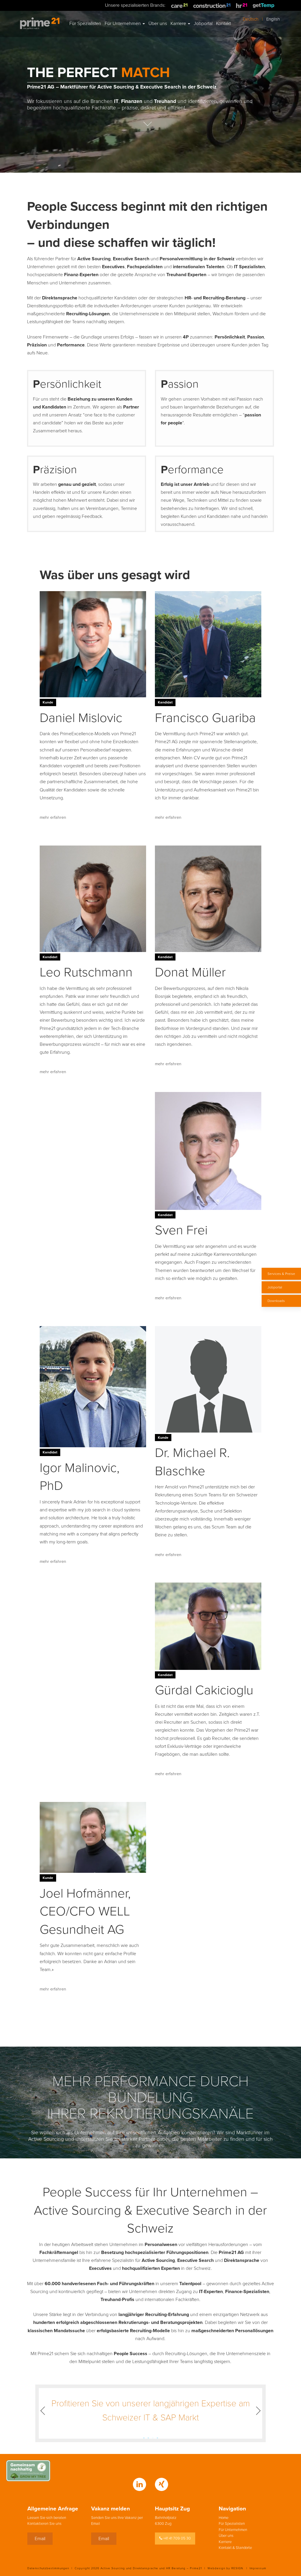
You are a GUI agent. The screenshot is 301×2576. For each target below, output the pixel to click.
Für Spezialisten (232, 2524)
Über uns (226, 2536)
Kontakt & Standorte (235, 2548)
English (273, 19)
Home (224, 2518)
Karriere (225, 2542)
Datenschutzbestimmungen (48, 2568)
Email (40, 2539)
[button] (51, 2411)
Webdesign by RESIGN (225, 2568)
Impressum (258, 2568)
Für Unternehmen (233, 2530)
